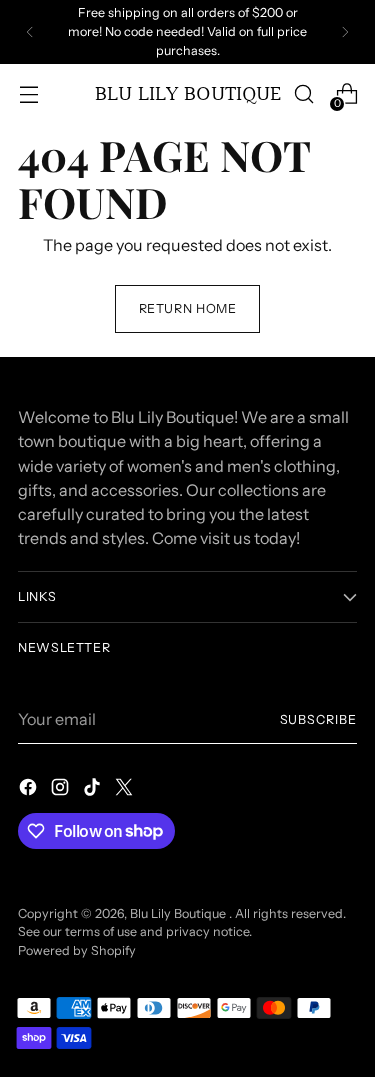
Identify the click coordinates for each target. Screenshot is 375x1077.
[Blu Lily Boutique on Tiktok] (94, 790)
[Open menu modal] (28, 94)
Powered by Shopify (77, 950)
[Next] (345, 32)
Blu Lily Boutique (179, 913)
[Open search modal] (303, 94)
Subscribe (318, 719)
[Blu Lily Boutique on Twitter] (126, 790)
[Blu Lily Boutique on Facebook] (30, 790)
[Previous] (30, 32)
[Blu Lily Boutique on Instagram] (62, 790)
